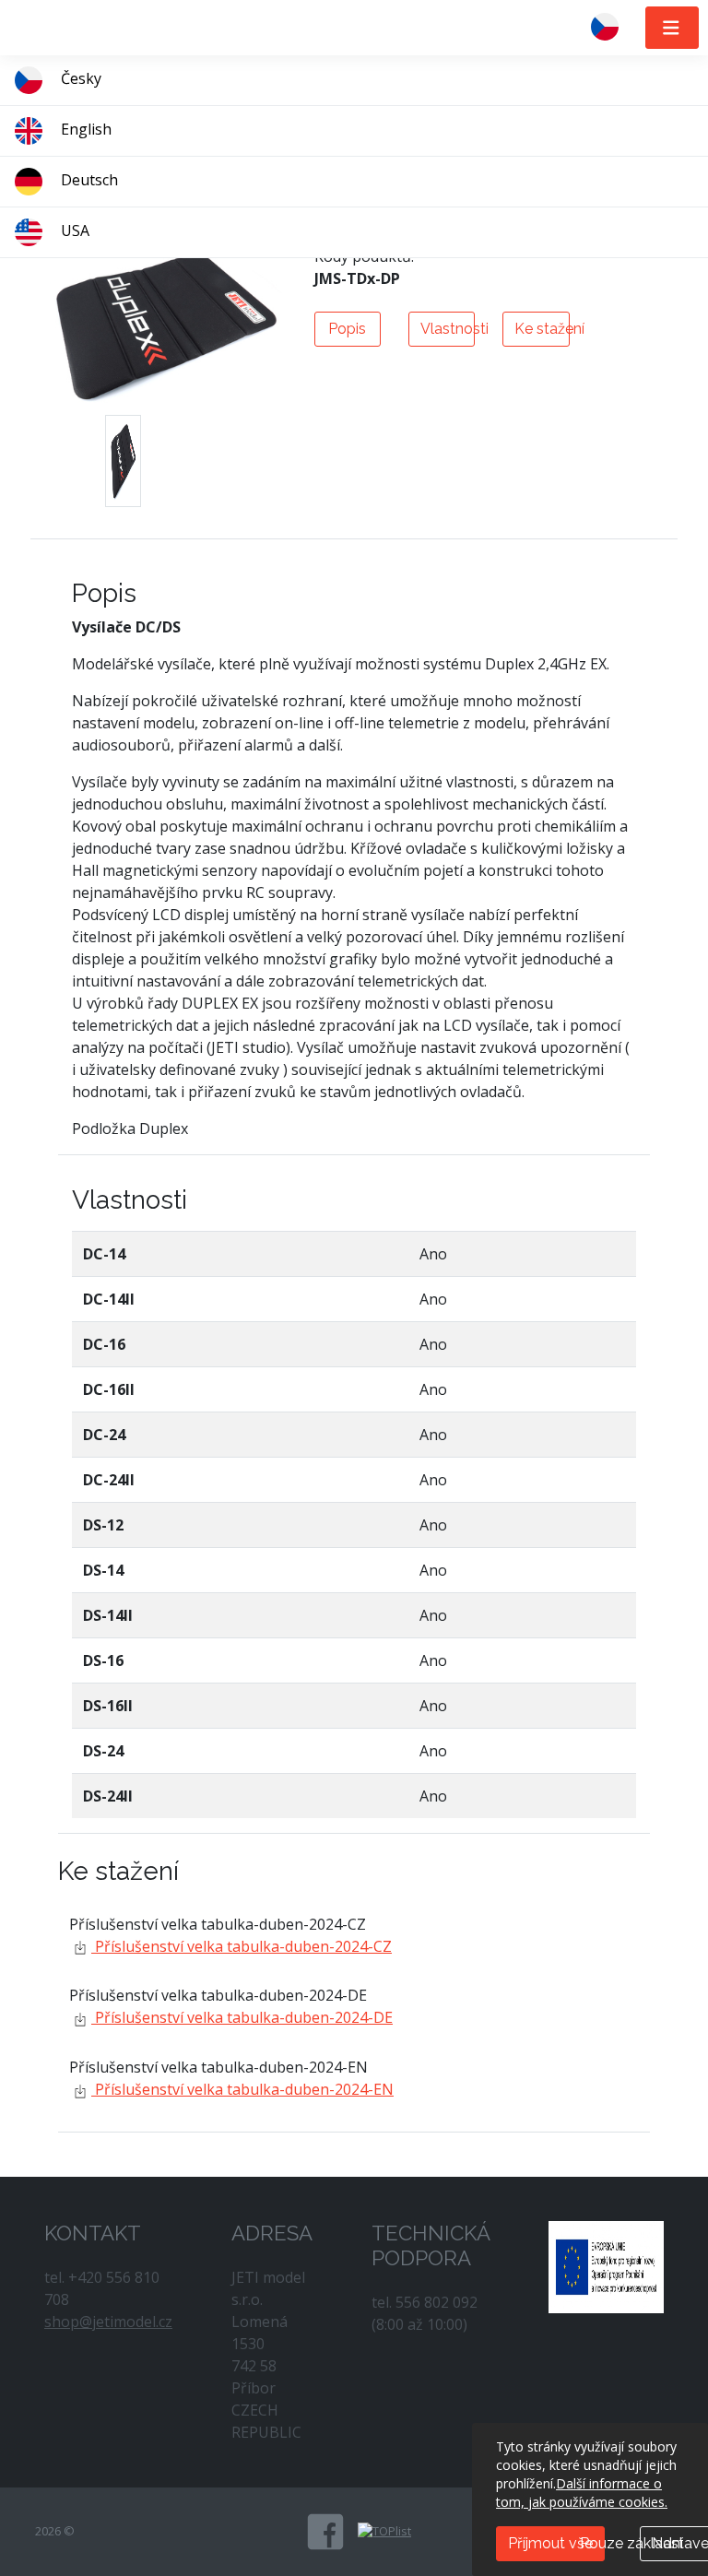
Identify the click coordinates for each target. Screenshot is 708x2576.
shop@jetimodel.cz (108, 2322)
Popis (347, 329)
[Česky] (612, 28)
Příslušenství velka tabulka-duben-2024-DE (242, 2017)
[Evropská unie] (606, 2265)
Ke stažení (542, 329)
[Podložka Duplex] (123, 461)
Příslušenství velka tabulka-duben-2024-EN (242, 2089)
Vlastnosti (448, 329)
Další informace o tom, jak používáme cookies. (582, 2493)
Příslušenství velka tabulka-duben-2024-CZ (242, 1946)
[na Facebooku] (325, 2532)
